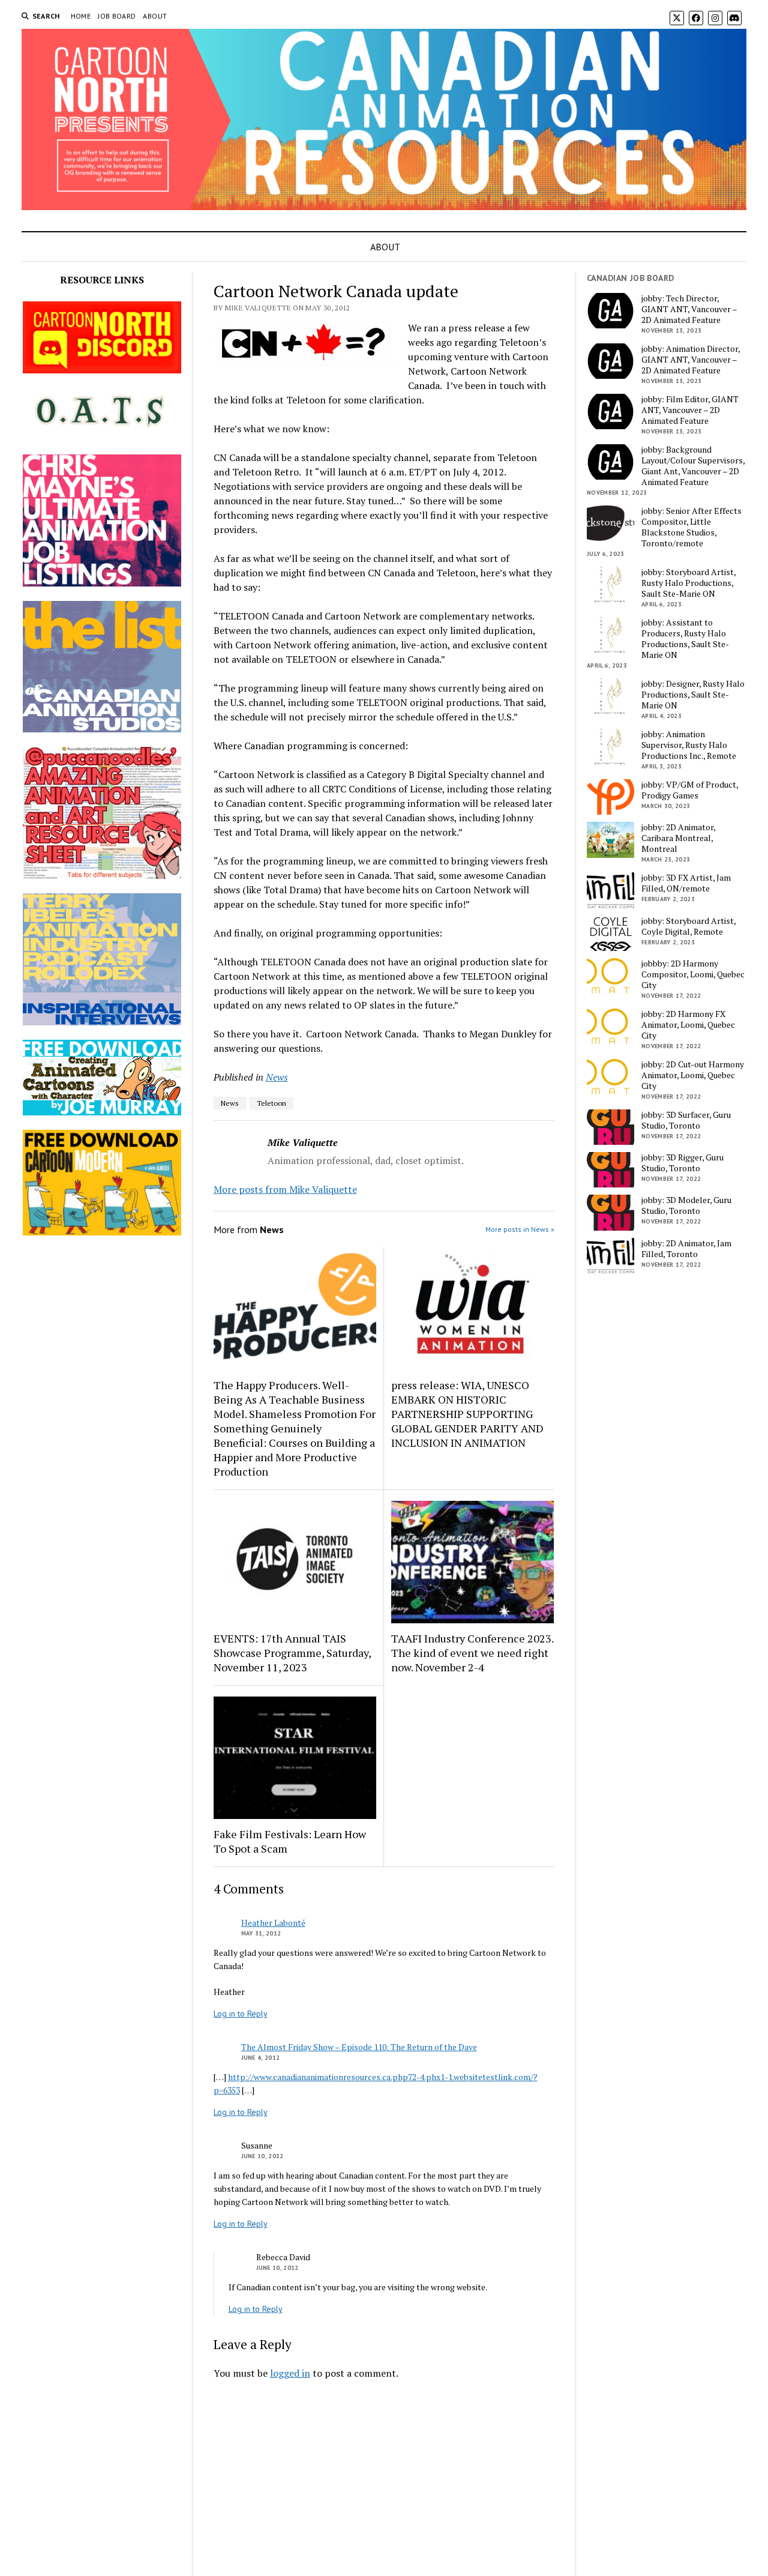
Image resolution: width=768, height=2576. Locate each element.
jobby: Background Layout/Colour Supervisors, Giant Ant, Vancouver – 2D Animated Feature (693, 466)
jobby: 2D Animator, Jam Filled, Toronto (686, 1249)
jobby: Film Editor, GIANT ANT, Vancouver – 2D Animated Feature (690, 410)
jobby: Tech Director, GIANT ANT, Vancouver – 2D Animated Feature (689, 309)
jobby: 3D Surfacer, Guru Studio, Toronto (686, 1120)
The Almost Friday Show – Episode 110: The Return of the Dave (359, 2047)
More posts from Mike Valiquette (285, 1189)
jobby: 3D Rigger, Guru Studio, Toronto (682, 1163)
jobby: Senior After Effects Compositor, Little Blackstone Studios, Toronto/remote (691, 527)
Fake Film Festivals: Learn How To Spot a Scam (290, 1841)
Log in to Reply (241, 2013)
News (277, 1077)
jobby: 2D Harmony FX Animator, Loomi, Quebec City (688, 1025)
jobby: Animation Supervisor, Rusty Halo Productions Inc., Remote (689, 745)
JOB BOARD (117, 16)
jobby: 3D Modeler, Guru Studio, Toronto (686, 1205)
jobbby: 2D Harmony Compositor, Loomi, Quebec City (693, 974)
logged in (290, 2373)
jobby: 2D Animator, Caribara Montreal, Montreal (678, 838)
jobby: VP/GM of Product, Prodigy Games (690, 790)
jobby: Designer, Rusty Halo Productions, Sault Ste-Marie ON (693, 695)
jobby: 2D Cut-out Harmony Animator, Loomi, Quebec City (693, 1075)
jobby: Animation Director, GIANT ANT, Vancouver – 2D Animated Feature (691, 360)
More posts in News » (520, 1229)
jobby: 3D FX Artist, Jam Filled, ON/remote (686, 883)
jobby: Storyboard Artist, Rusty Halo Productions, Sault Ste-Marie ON (688, 583)
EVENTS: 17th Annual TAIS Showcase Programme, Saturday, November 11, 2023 (292, 1653)
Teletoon (271, 1103)
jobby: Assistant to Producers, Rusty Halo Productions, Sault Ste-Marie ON (685, 639)
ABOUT (155, 16)
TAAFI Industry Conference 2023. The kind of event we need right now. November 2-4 (472, 1653)
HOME (81, 16)
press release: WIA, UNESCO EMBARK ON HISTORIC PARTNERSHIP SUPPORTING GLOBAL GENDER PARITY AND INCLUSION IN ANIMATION (467, 1414)
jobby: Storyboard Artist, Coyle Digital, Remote (688, 926)
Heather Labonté (273, 1923)
